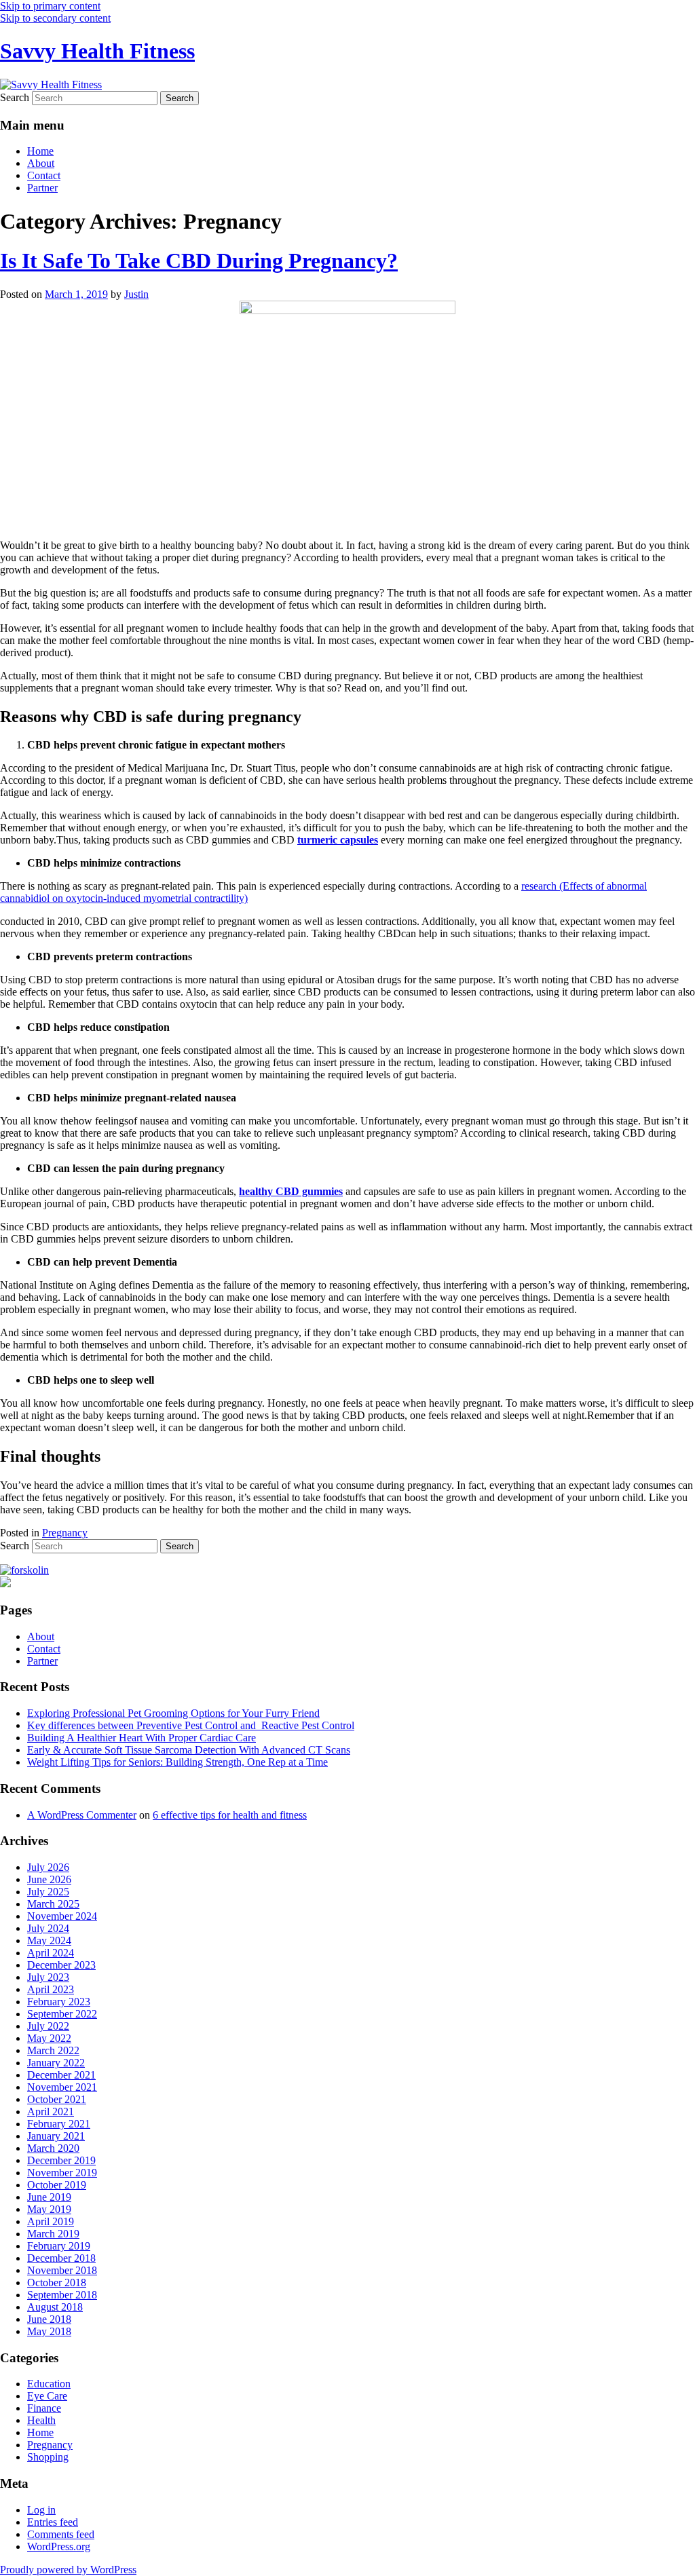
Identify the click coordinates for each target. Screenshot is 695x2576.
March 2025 (53, 1904)
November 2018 (62, 2270)
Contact (44, 175)
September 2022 (62, 2014)
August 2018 (55, 2307)
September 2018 (62, 2295)
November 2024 (62, 1916)
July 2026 (48, 1867)
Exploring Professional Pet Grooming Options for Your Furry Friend (173, 1713)
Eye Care (47, 2396)
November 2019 (62, 2173)
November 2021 (62, 2087)
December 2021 (61, 2075)
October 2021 (57, 2099)
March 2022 (53, 2050)
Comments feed (61, 2534)
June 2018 (49, 2319)
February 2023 (59, 2002)
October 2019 (57, 2185)
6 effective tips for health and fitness (230, 1815)
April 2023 (51, 1989)
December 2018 (61, 2258)
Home (40, 151)
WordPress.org (59, 2546)
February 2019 (59, 2246)
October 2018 (57, 2283)
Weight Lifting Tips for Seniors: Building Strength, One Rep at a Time (177, 1762)
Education (49, 2384)
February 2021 (59, 2124)
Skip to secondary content (55, 18)
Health (41, 2420)
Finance (44, 2408)
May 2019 (49, 2209)
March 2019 (53, 2234)
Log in (41, 2510)
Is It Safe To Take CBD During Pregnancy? (199, 261)
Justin (136, 294)
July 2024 (48, 1928)
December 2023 (61, 1965)
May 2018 (49, 2331)
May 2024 (49, 1940)
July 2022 (48, 2026)
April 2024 (51, 1953)
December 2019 (61, 2160)
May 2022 (49, 2038)
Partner (42, 188)
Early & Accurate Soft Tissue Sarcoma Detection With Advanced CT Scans (189, 1750)
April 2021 (51, 2111)
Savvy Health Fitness (97, 51)
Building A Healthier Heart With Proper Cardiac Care (142, 1738)
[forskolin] (24, 1570)
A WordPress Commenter (82, 1815)
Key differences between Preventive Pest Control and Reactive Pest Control (191, 1725)
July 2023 (48, 1977)
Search (15, 97)
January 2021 (56, 2136)
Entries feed (53, 2522)
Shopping (48, 2457)
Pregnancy (65, 1533)
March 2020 (53, 2148)
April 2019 (51, 2221)
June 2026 (49, 1879)
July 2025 (48, 1892)
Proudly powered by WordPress (68, 2570)
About (41, 163)
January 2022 (56, 2063)
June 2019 (49, 2197)
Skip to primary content (50, 6)
